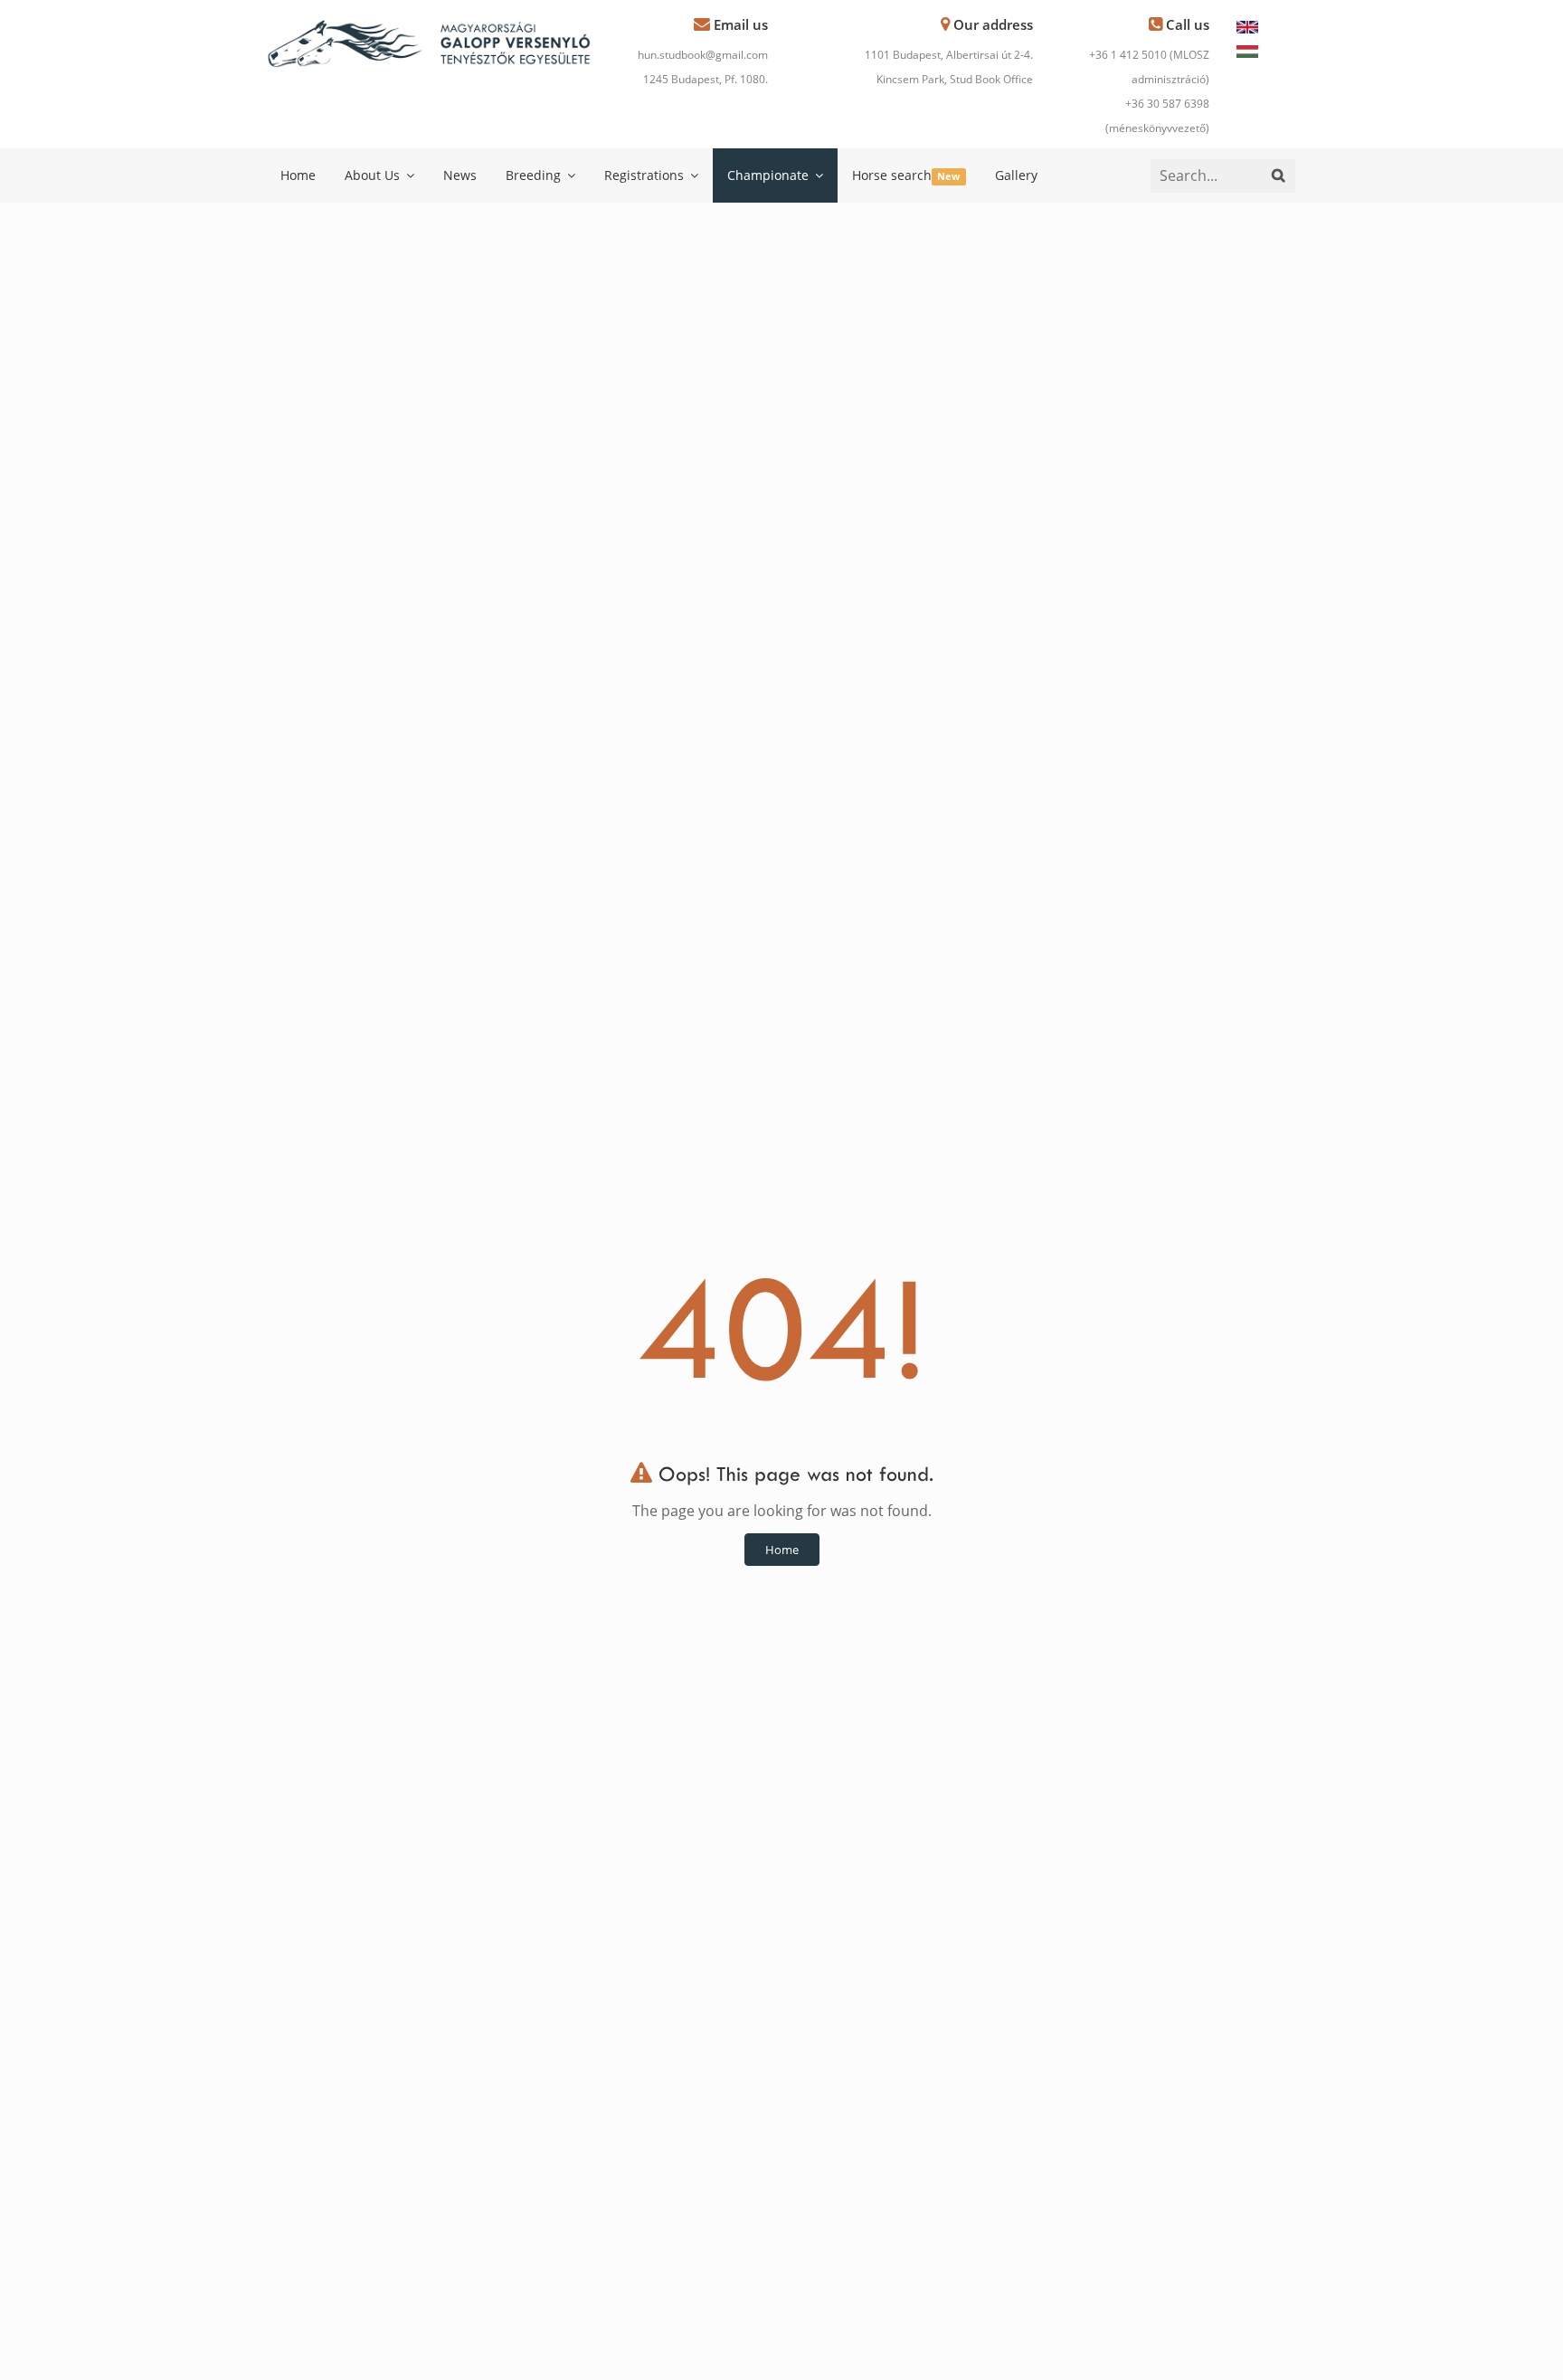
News (460, 175)
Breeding (535, 175)
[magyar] (1247, 50)
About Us (374, 175)
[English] (1247, 25)
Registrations (646, 175)
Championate (770, 175)
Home (298, 175)
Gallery (1016, 175)
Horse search (906, 175)
